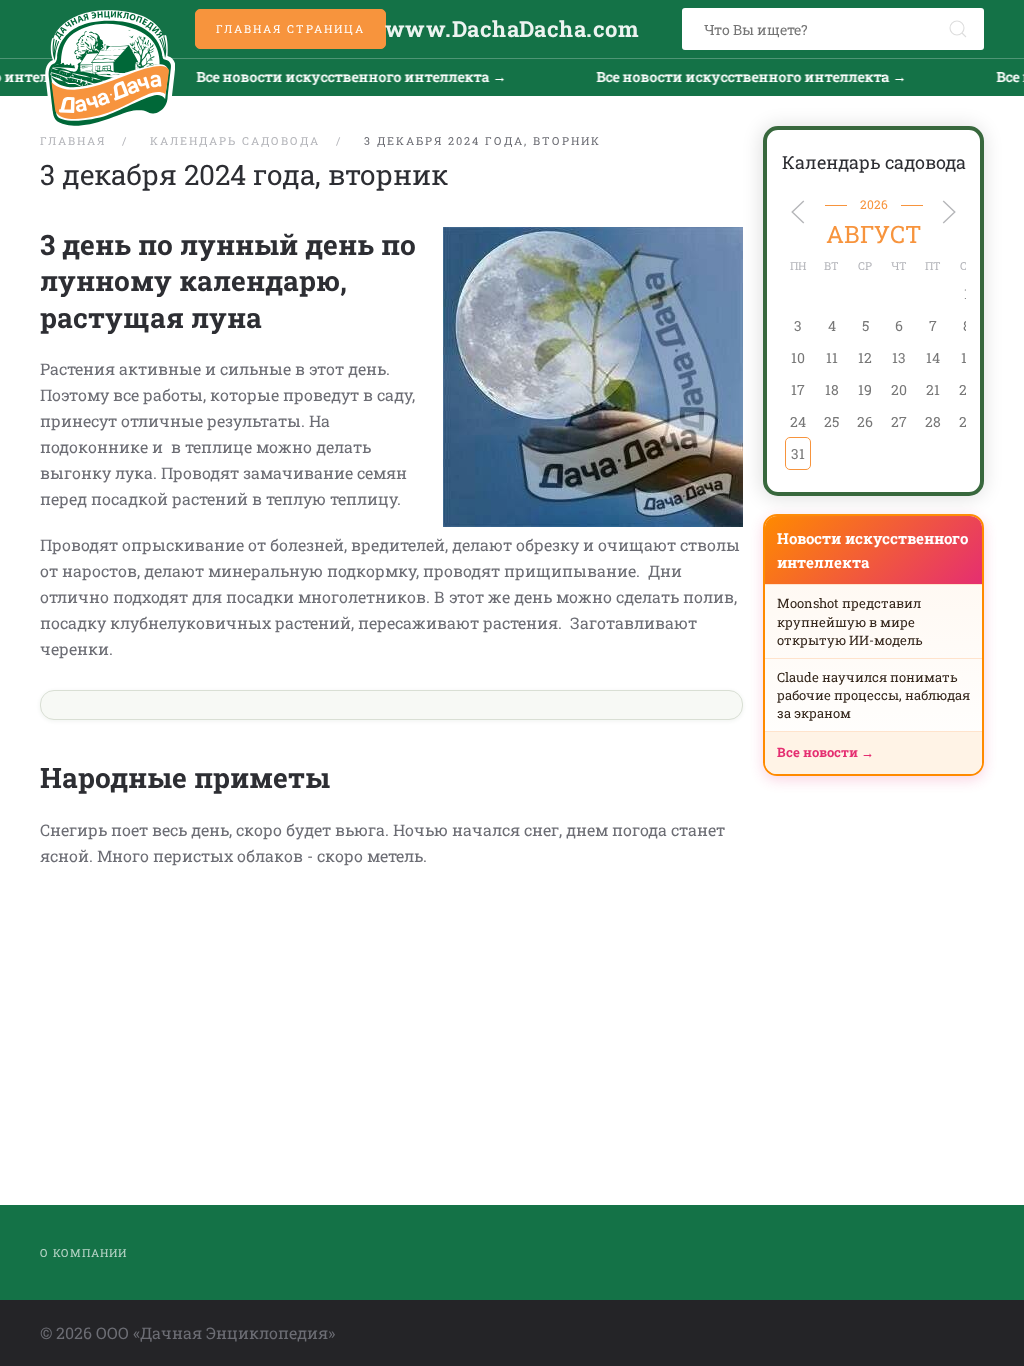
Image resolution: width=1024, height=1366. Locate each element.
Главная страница (290, 28)
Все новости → (825, 752)
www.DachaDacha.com (512, 28)
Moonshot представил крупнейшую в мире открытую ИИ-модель (850, 621)
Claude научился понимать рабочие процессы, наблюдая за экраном (873, 695)
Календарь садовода (874, 162)
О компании (83, 1252)
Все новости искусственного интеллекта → (333, 76)
